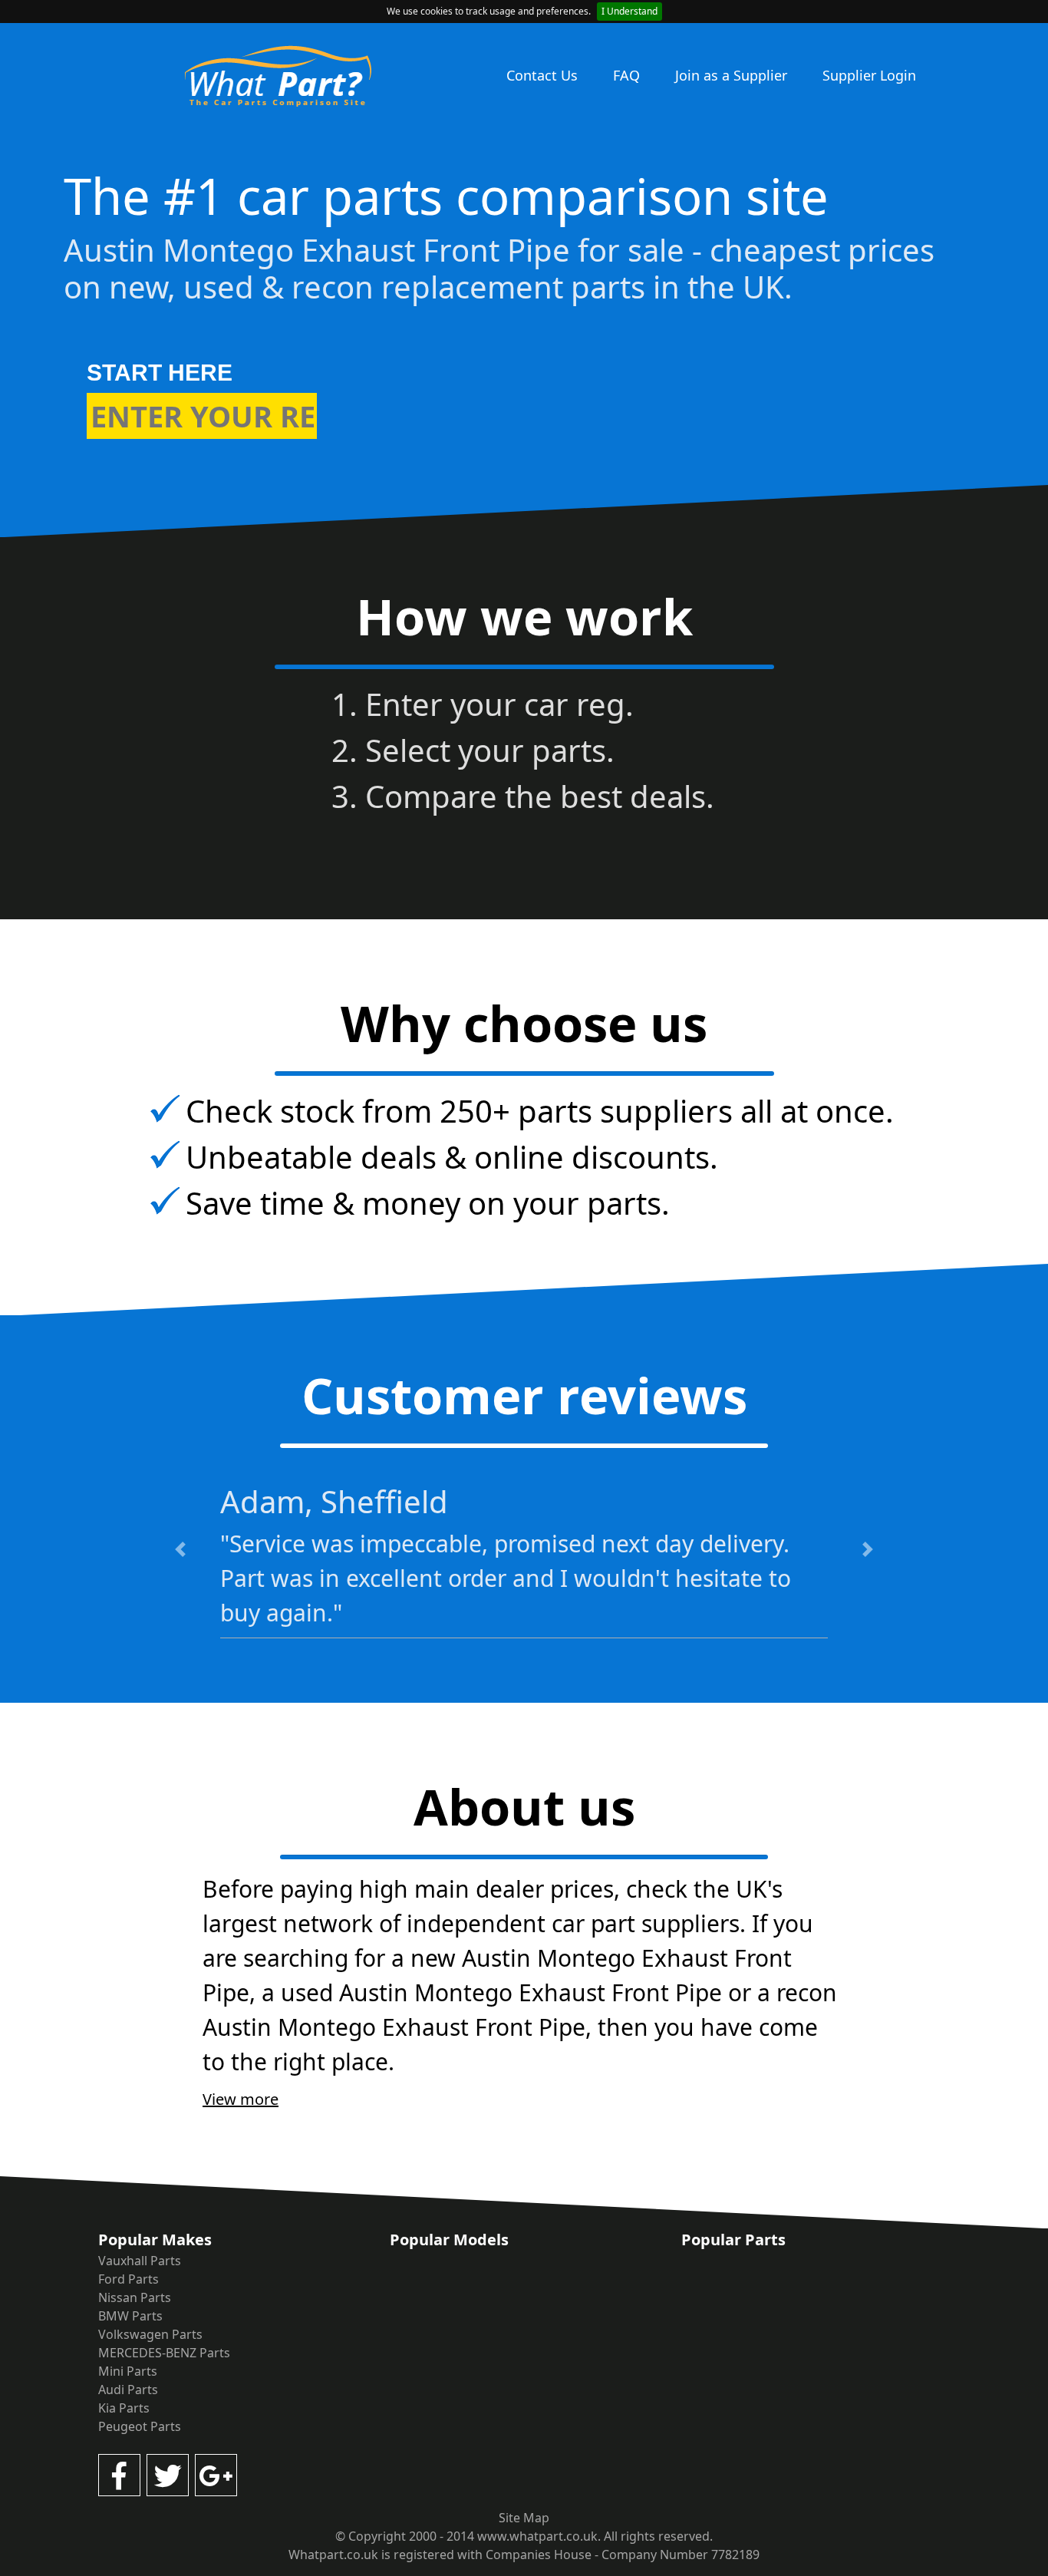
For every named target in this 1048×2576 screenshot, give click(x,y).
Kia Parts (124, 2408)
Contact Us (542, 75)
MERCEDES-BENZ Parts (164, 2353)
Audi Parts (128, 2390)
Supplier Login (869, 75)
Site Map (524, 2518)
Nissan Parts (135, 2297)
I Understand (629, 11)
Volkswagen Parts (150, 2334)
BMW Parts (130, 2316)
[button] (180, 1549)
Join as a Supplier (731, 75)
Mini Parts (128, 2371)
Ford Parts (129, 2279)
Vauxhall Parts (140, 2261)
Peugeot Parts (140, 2426)
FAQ (626, 75)
